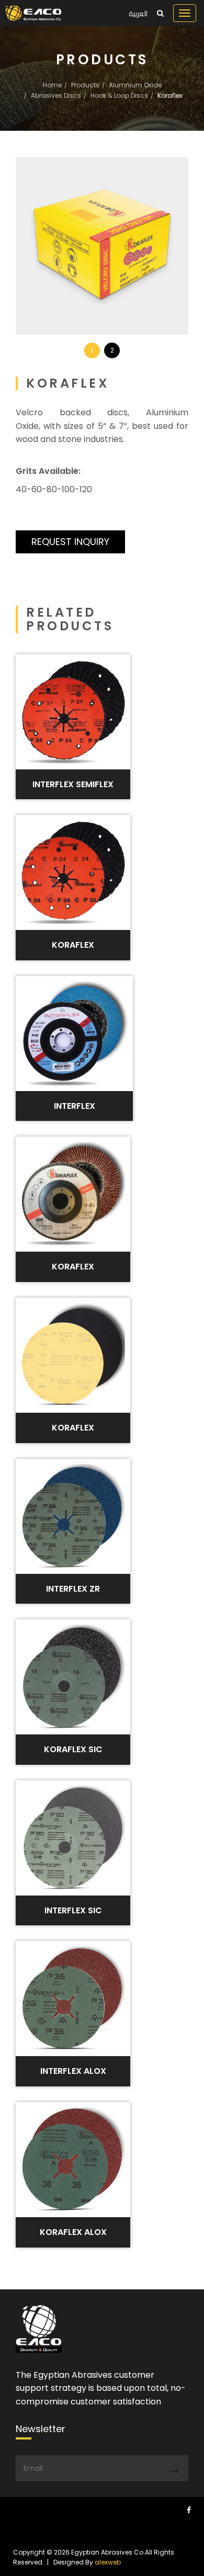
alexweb (108, 2562)
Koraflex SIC (73, 1749)
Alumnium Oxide (135, 85)
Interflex (75, 1106)
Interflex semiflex (73, 784)
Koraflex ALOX (73, 2232)
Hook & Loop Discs (119, 95)
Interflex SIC (73, 1910)
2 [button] (112, 350)
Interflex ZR (73, 1589)
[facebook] (189, 2510)
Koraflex (73, 945)
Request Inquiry (70, 542)
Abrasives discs (56, 95)
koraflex (73, 1428)
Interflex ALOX (73, 2071)
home (52, 85)
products (85, 85)
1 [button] (92, 350)
